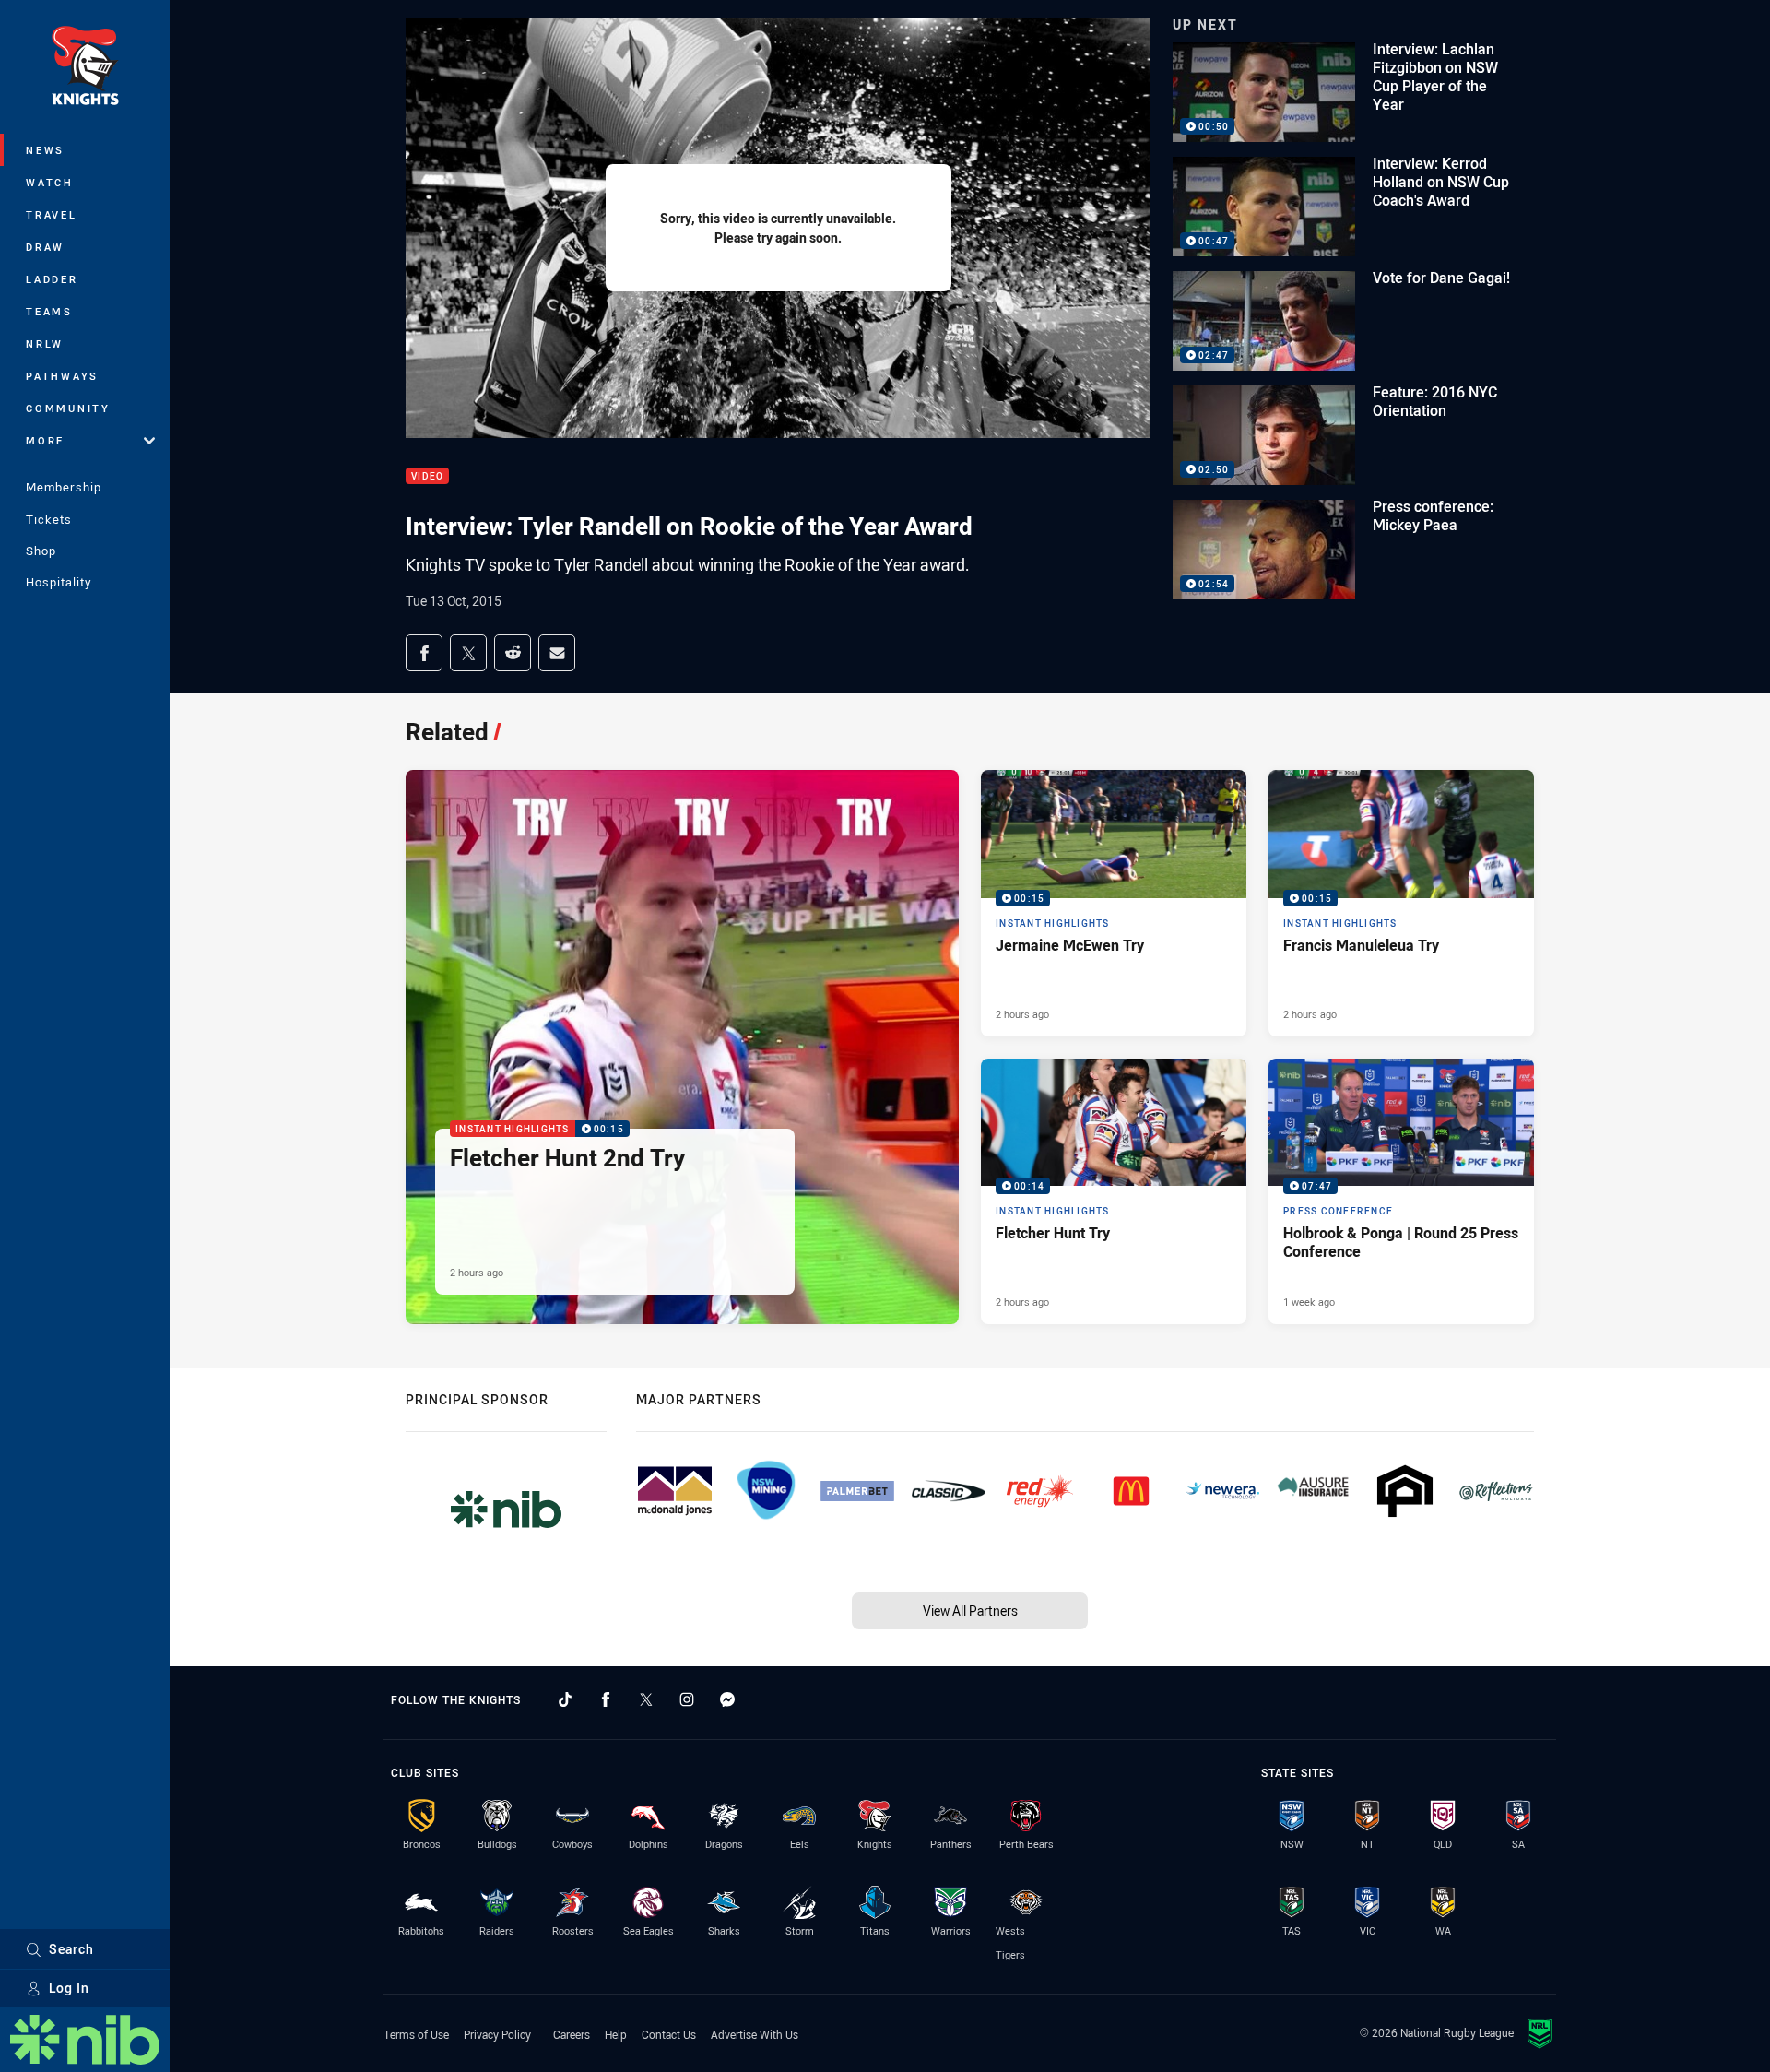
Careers (572, 2034)
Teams (49, 311)
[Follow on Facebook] (606, 1699)
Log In (69, 1988)
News (45, 150)
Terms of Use (416, 2034)
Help (616, 2034)
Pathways (62, 376)
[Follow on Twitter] (646, 1699)
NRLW (45, 343)
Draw (45, 247)
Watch (50, 182)
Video (427, 476)
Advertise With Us (755, 2034)
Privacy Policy (497, 2034)
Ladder (52, 279)
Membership (64, 487)
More (45, 440)
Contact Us (669, 2034)
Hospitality (59, 582)
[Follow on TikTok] (565, 1699)
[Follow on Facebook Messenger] (727, 1699)
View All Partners (970, 1610)
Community (68, 408)
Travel (52, 214)
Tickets (49, 519)
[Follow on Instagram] (687, 1699)
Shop (41, 551)
